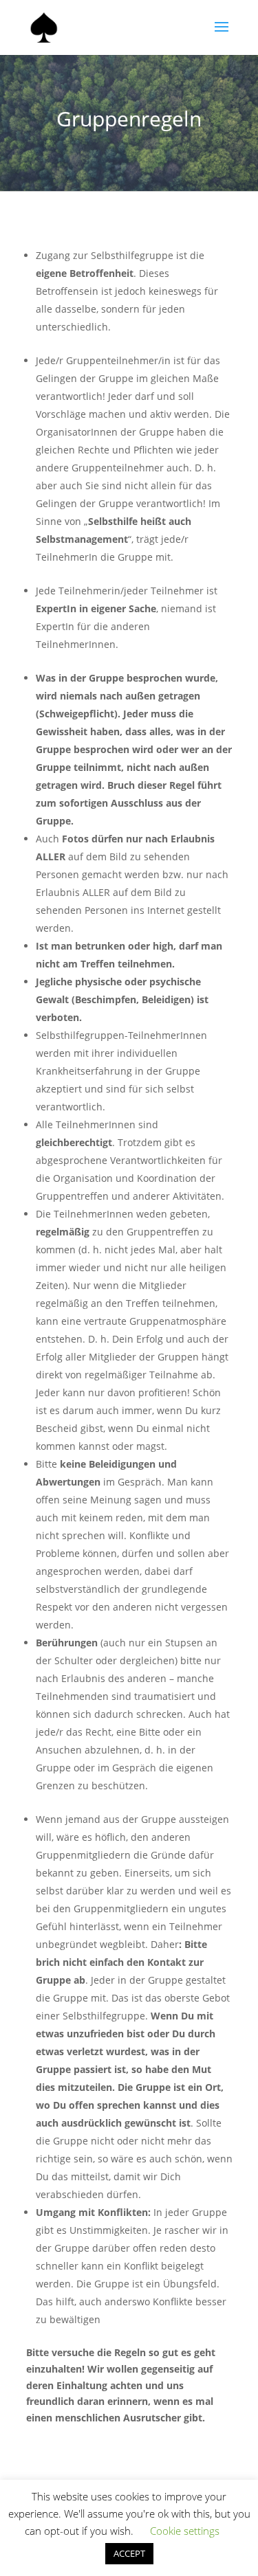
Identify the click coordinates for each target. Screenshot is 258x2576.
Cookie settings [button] (185, 2531)
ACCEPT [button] (129, 2553)
